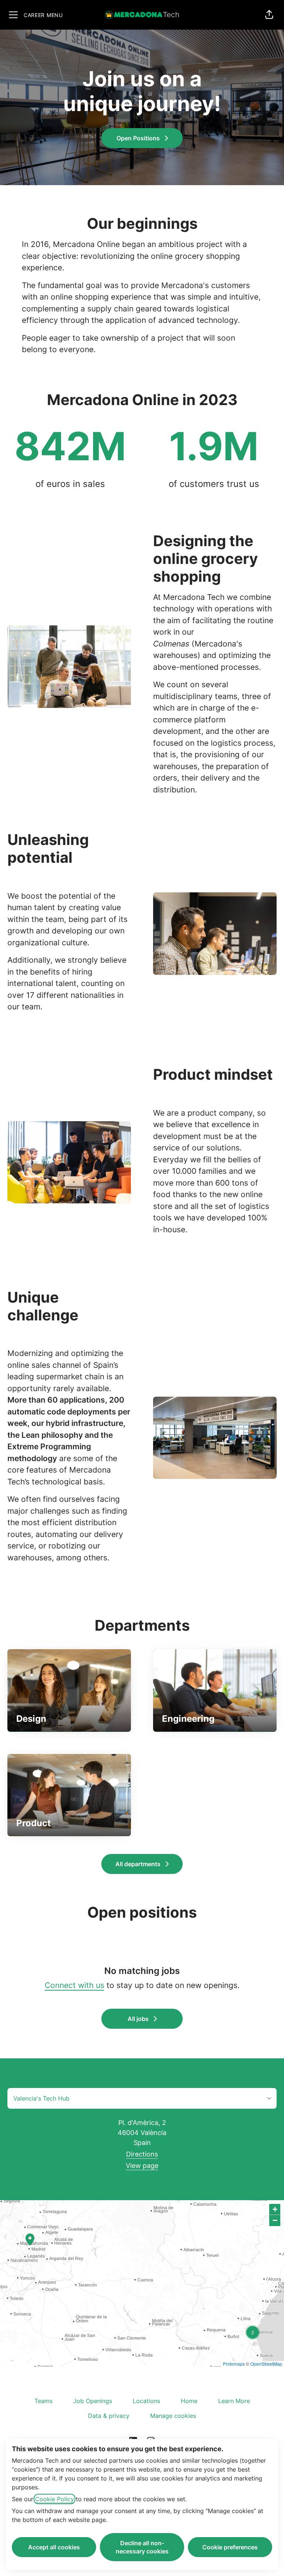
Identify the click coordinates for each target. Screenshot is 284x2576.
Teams (43, 2401)
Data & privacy (109, 2416)
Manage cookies (173, 2416)
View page (142, 2166)
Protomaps (234, 2364)
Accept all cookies (54, 2547)
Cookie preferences (230, 2547)
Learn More (234, 2401)
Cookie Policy (55, 2499)
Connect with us (75, 1985)
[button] (269, 15)
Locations (146, 2401)
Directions (142, 2154)
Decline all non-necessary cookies (142, 2547)
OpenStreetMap (266, 2364)
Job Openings (93, 2401)
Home (189, 2401)
